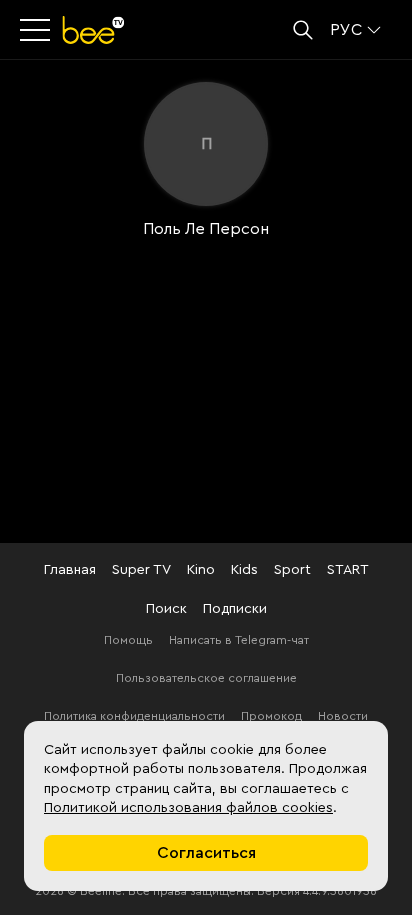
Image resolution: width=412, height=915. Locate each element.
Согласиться (206, 853)
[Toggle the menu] (37, 30)
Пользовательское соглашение (206, 678)
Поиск (166, 609)
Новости (343, 716)
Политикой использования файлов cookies (188, 808)
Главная (70, 570)
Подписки (235, 609)
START (348, 570)
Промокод (271, 716)
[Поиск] (303, 30)
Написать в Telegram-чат (239, 640)
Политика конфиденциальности (134, 716)
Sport (292, 570)
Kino (201, 570)
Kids (244, 570)
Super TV (141, 570)
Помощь (128, 640)
